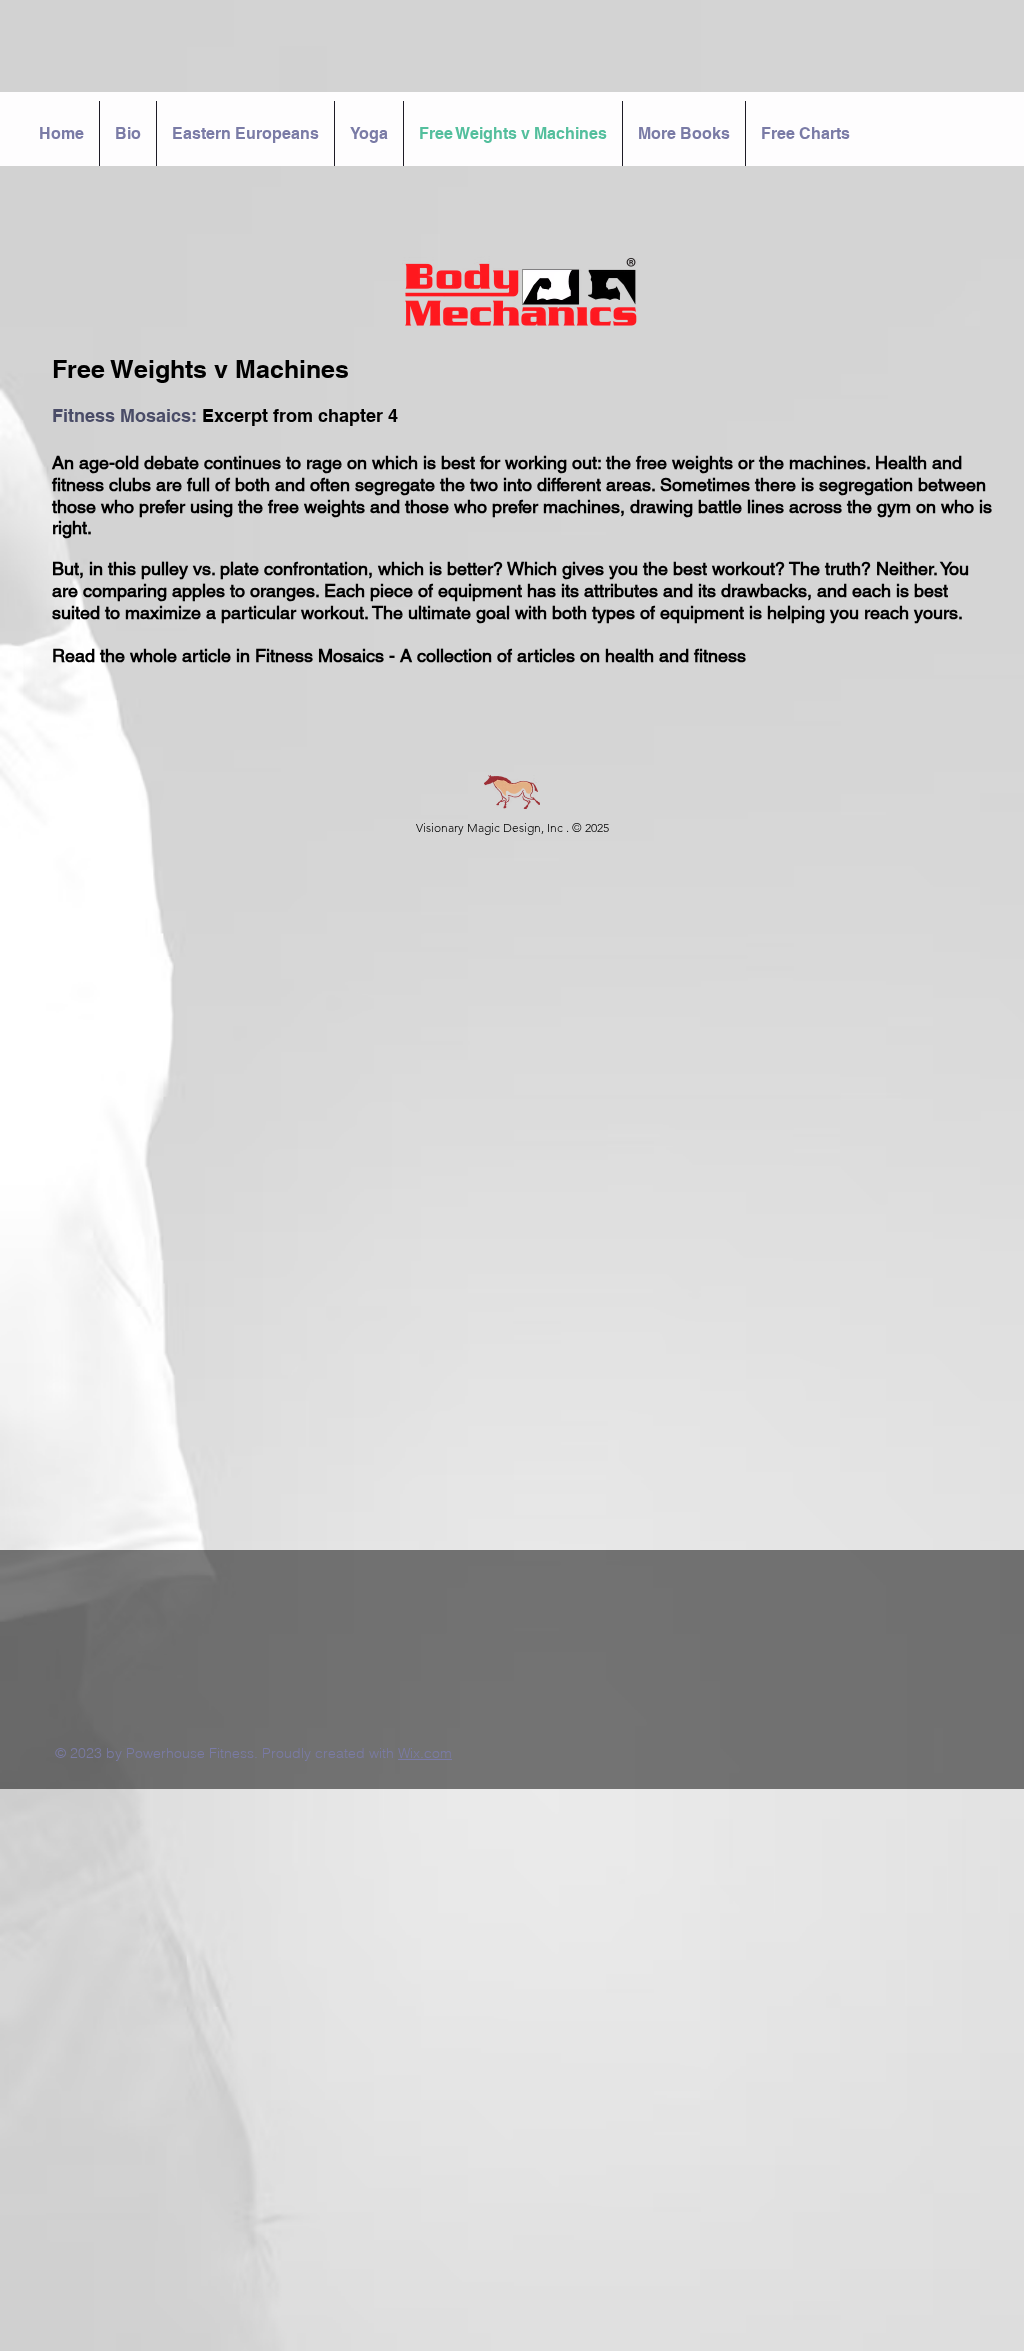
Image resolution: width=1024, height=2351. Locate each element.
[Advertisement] (512, 1929)
